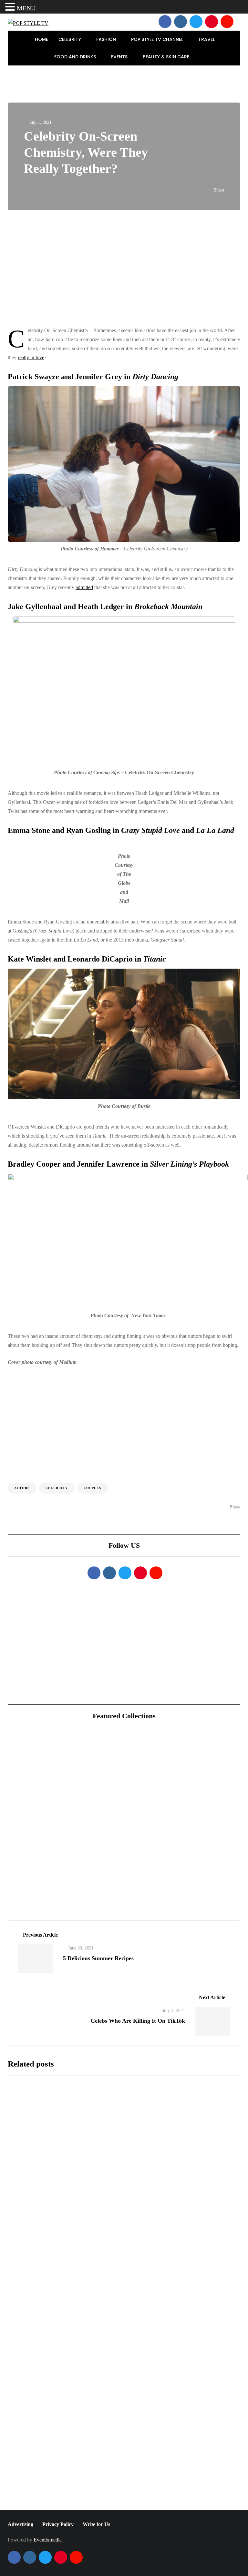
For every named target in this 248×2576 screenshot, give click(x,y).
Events (120, 57)
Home (41, 39)
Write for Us (96, 2524)
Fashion (107, 39)
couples (93, 1488)
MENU (26, 8)
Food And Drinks (76, 57)
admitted (84, 587)
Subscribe (166, 2504)
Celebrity (70, 39)
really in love (31, 357)
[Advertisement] (124, 268)
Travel (207, 39)
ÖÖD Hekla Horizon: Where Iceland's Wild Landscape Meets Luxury (136, 1782)
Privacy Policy (58, 2524)
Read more (111, 2188)
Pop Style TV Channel (158, 39)
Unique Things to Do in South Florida (97, 1853)
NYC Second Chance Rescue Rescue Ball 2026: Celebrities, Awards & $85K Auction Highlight (159, 2243)
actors (22, 1488)
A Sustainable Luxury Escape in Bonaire (101, 1817)
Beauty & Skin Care (167, 57)
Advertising (21, 2524)
